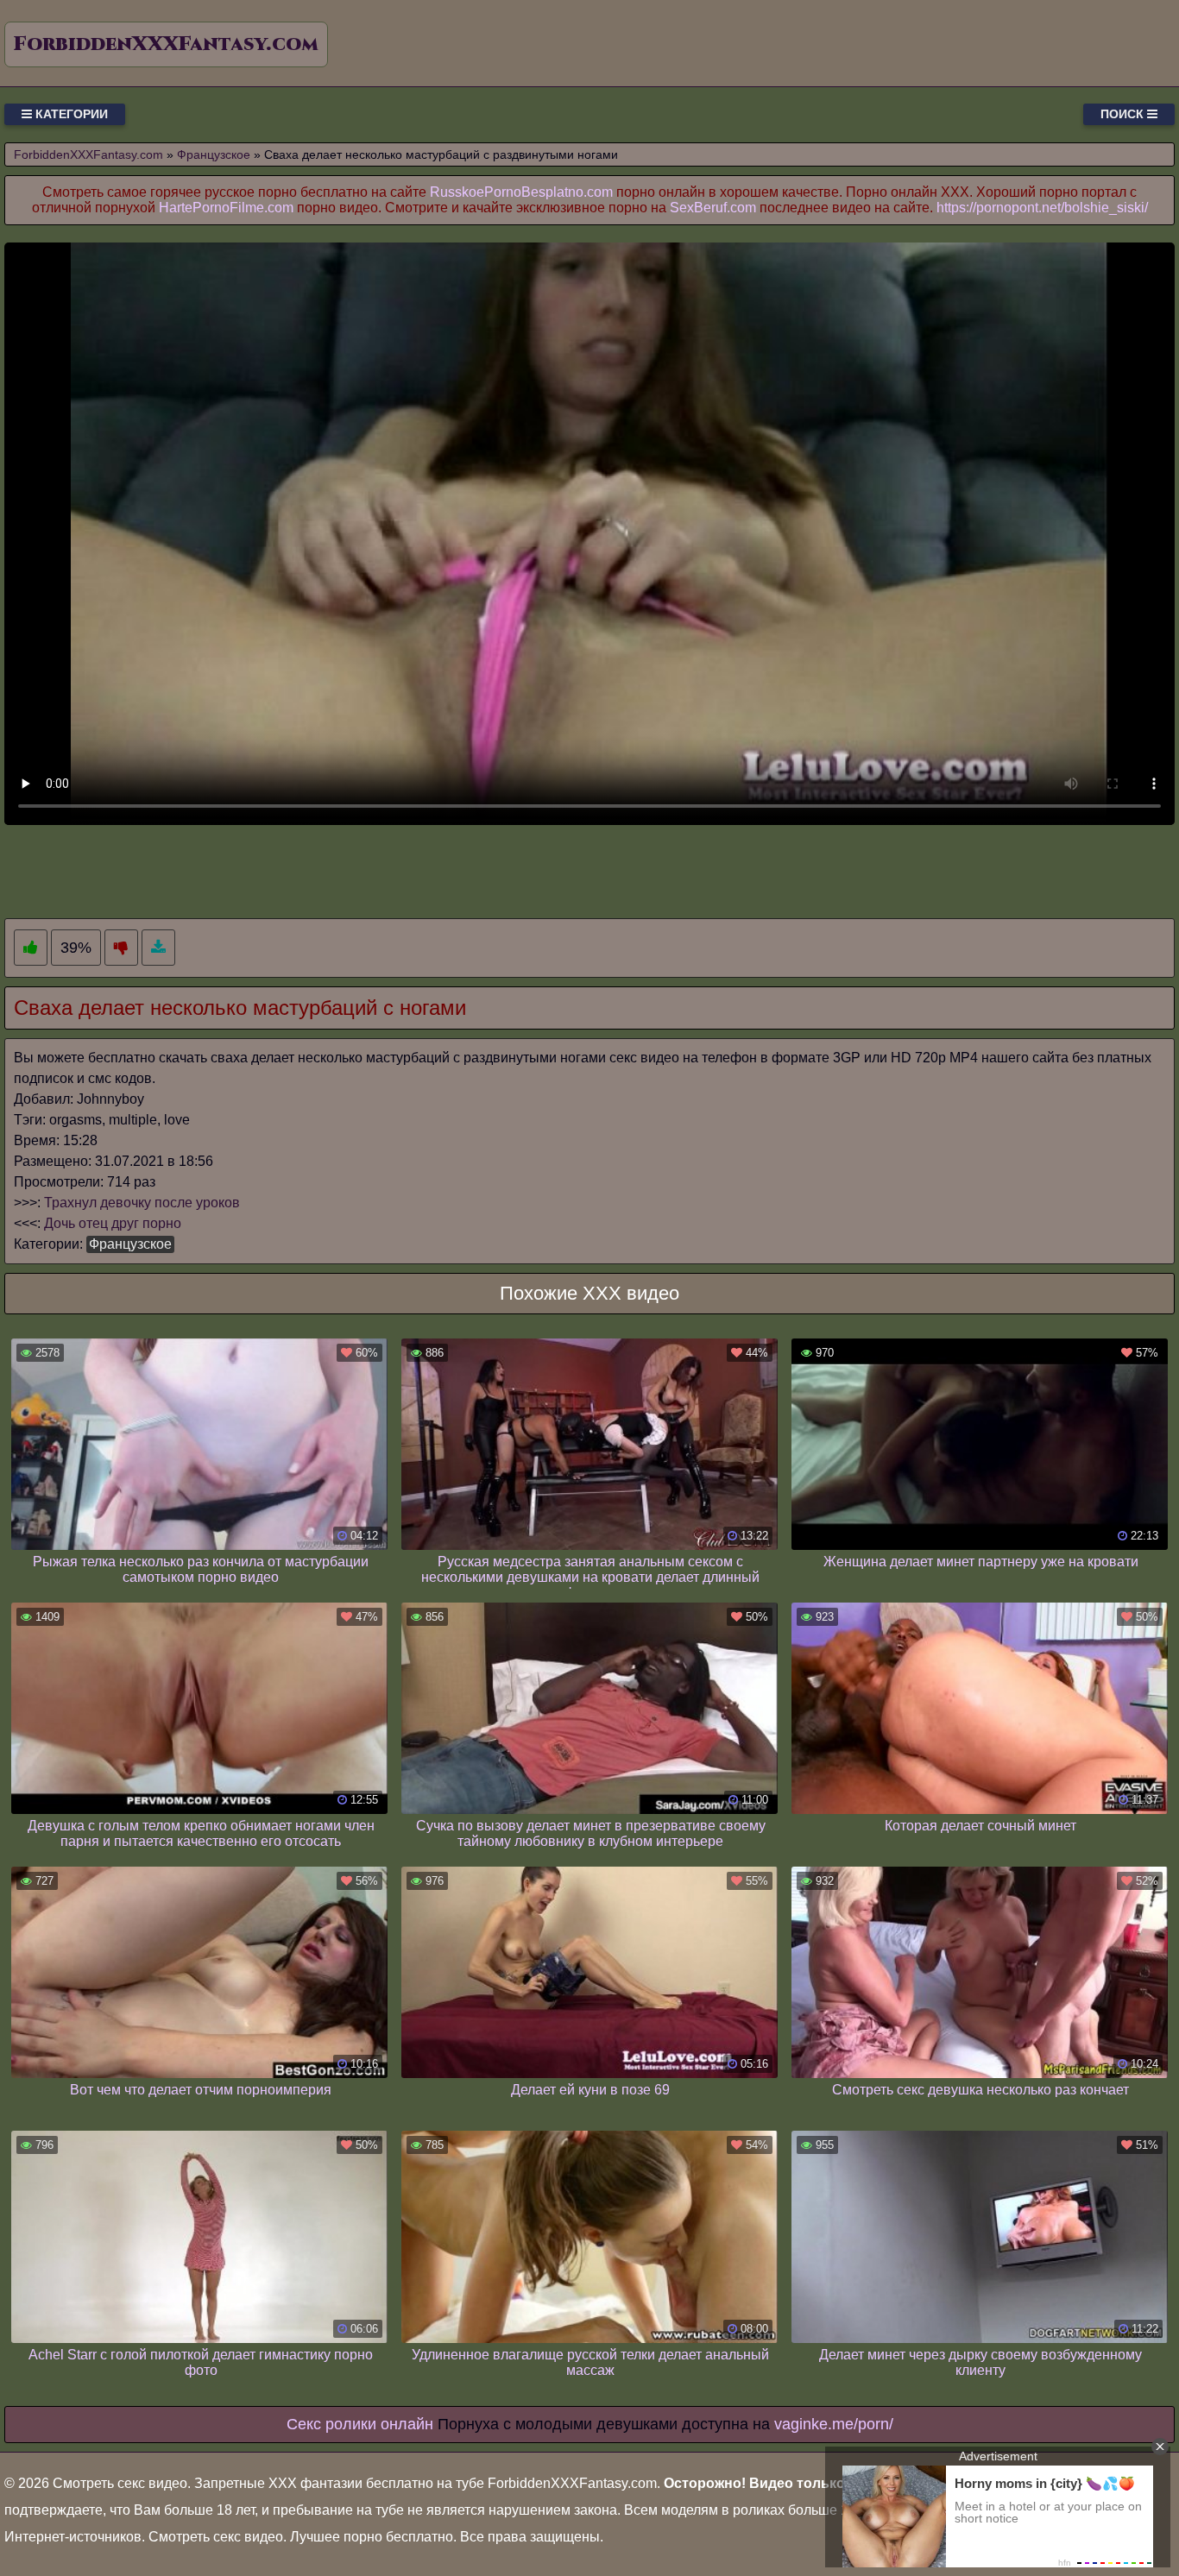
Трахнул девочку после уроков (142, 1203)
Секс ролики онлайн (360, 2424)
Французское (130, 1244)
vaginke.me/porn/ (834, 2424)
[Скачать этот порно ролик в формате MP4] (158, 948)
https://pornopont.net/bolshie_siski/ (1042, 208)
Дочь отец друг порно (113, 1223)
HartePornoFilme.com (226, 208)
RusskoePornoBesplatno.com (521, 192)
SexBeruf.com (713, 208)
